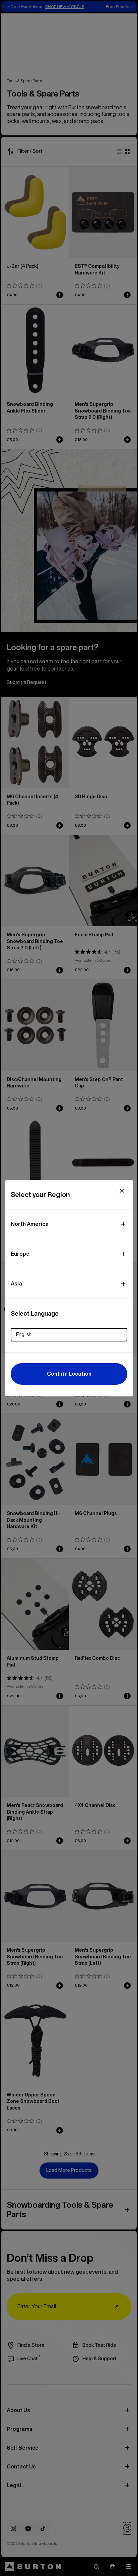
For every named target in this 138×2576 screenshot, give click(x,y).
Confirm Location (69, 1374)
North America (30, 1224)
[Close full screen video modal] (122, 1191)
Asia (16, 1283)
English (24, 1334)
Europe (20, 1254)
